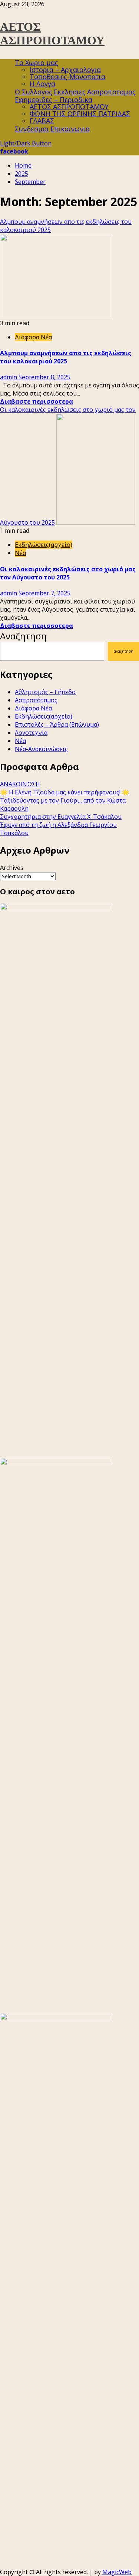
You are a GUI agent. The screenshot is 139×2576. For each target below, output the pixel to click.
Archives (12, 868)
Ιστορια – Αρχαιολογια (65, 70)
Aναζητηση (23, 636)
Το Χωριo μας (37, 63)
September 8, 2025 (44, 377)
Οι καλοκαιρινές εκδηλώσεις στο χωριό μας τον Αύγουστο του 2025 (68, 573)
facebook (14, 151)
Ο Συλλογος (34, 92)
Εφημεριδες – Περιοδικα (54, 100)
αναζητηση (124, 651)
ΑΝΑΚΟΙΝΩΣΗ (20, 784)
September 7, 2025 (44, 593)
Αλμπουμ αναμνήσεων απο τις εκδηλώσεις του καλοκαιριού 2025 (66, 357)
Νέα (20, 553)
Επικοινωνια (70, 129)
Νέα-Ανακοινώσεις (41, 749)
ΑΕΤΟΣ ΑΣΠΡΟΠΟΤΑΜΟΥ (52, 33)
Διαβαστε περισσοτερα (37, 401)
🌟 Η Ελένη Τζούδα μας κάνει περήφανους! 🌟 (65, 792)
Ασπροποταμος (111, 92)
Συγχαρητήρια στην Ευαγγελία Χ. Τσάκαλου (61, 817)
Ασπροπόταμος (36, 700)
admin (9, 377)
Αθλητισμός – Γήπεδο (45, 692)
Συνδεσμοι (32, 129)
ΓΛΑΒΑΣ (42, 121)
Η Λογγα (42, 84)
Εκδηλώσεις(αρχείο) (44, 545)
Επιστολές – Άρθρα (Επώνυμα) (57, 724)
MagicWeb (117, 2572)
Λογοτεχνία (31, 733)
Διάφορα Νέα (33, 337)
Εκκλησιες (70, 92)
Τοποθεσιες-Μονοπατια (67, 77)
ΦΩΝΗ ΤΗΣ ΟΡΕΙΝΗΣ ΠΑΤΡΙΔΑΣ (80, 114)
